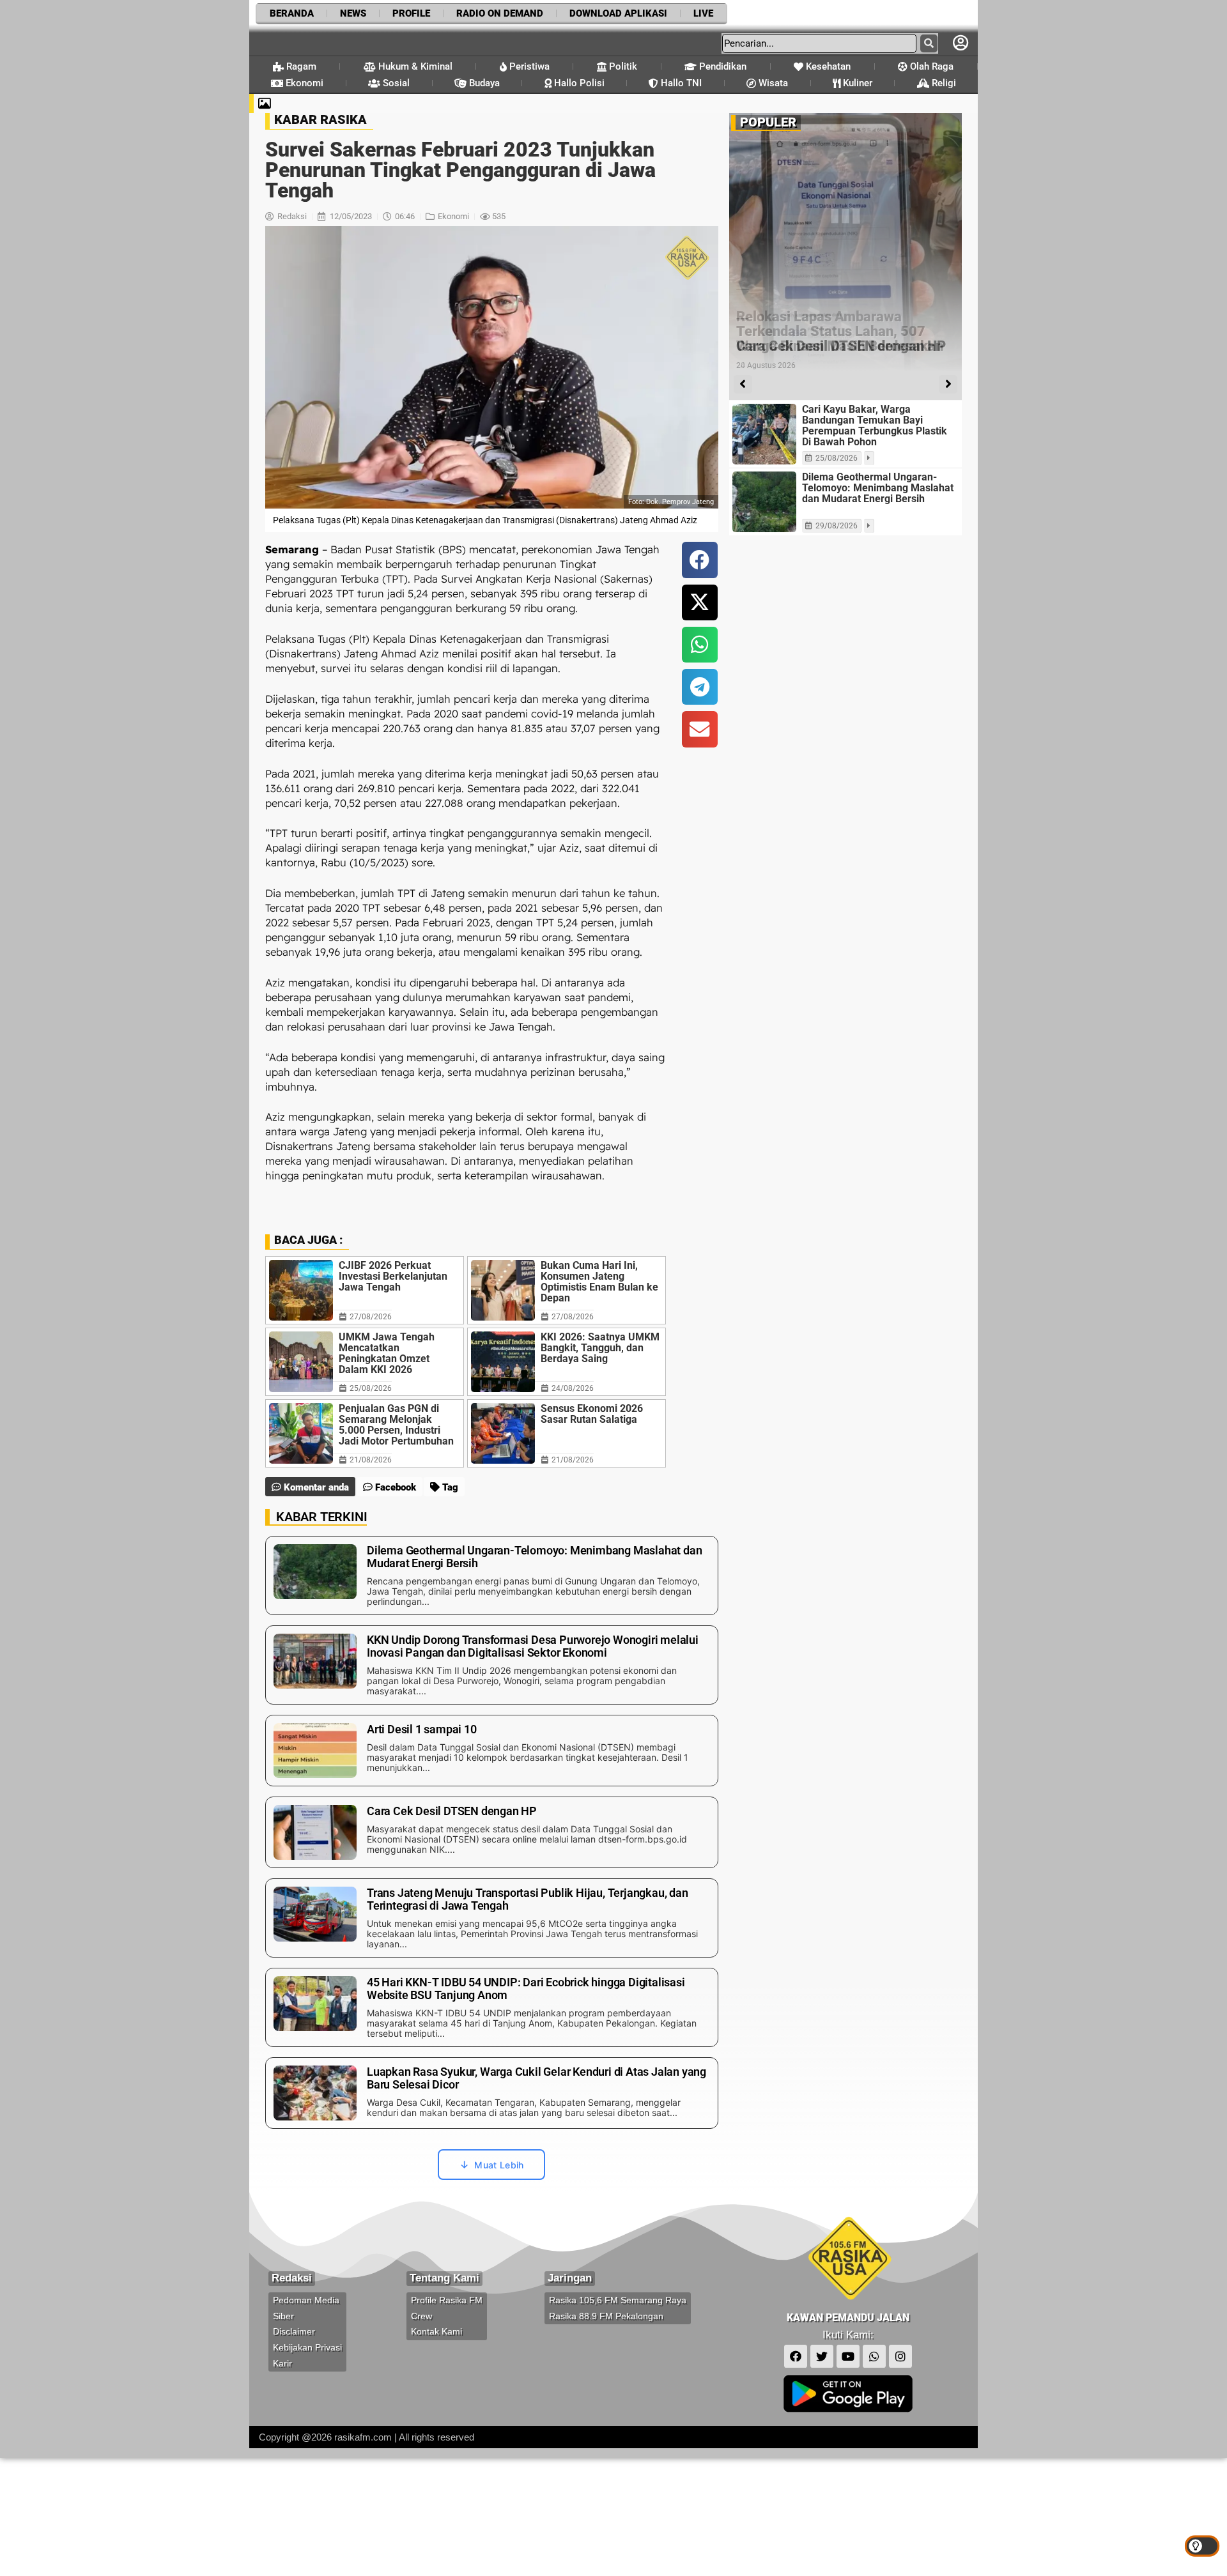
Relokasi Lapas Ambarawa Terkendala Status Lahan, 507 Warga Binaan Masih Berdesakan (840, 331)
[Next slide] (948, 384)
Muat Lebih (499, 2165)
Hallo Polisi (578, 83)
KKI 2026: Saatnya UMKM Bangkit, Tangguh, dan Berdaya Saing (600, 1348)
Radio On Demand (500, 13)
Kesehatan (827, 66)
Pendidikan (722, 66)
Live (703, 13)
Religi (943, 83)
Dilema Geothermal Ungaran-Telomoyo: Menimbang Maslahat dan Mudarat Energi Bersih (878, 488)
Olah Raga (930, 66)
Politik (622, 66)
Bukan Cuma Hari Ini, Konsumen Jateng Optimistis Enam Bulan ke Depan (599, 1282)
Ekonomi (303, 83)
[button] (700, 560)
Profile (411, 13)
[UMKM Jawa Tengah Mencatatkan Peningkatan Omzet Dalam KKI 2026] (301, 1362)
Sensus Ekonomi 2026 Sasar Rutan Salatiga (592, 1414)
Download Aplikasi (618, 13)
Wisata (772, 83)
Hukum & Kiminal (414, 66)
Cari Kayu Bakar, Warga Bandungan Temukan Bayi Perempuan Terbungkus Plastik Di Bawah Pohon (875, 425)
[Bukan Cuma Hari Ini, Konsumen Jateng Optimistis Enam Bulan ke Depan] (503, 1290)
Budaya (483, 83)
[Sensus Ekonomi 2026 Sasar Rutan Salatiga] (503, 1433)
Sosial (395, 83)
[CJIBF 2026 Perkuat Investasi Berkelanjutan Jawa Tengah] (301, 1290)
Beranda (292, 13)
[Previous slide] (743, 384)
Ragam (300, 66)
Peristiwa (528, 66)
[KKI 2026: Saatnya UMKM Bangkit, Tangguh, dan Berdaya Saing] (503, 1362)
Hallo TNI (680, 83)
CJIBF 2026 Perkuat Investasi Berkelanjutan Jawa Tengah (393, 1276)
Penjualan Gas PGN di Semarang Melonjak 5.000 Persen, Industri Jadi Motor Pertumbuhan (396, 1425)
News (353, 13)
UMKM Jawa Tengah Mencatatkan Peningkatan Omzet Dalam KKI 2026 (387, 1353)
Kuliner (856, 83)
